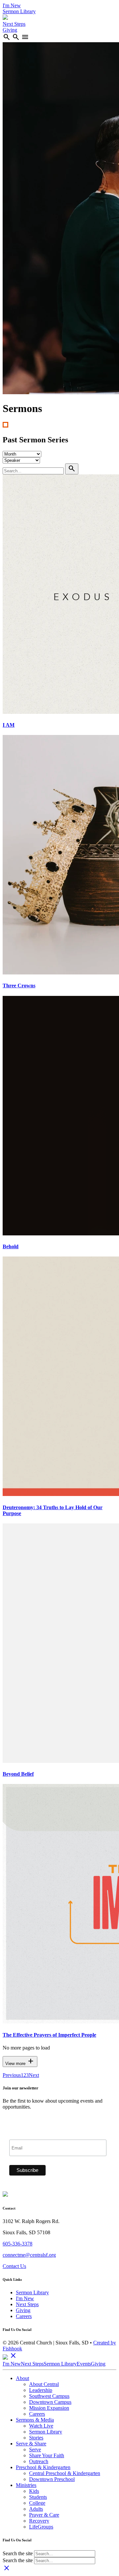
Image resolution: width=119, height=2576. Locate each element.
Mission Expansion (49, 2408)
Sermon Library (19, 11)
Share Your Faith (47, 2455)
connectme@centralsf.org (29, 2255)
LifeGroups (41, 2527)
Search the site (18, 2553)
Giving (10, 30)
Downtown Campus (50, 2402)
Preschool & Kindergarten (43, 2467)
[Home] (5, 18)
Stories (36, 2438)
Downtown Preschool (52, 2479)
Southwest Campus (49, 2396)
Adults (36, 2509)
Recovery (39, 2521)
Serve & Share (31, 2444)
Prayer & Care (44, 2515)
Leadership (41, 2390)
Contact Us (14, 2266)
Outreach (39, 2461)
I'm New (12, 5)
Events (84, 2364)
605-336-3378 (18, 2244)
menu (25, 37)
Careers (24, 2316)
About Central (44, 2384)
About (22, 2378)
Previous (12, 2075)
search (7, 37)
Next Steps (14, 24)
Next (34, 2075)
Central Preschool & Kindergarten (65, 2473)
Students (38, 2497)
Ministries (26, 2485)
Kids (34, 2491)
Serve (35, 2449)
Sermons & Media (35, 2420)
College (37, 2503)
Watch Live (41, 2426)
